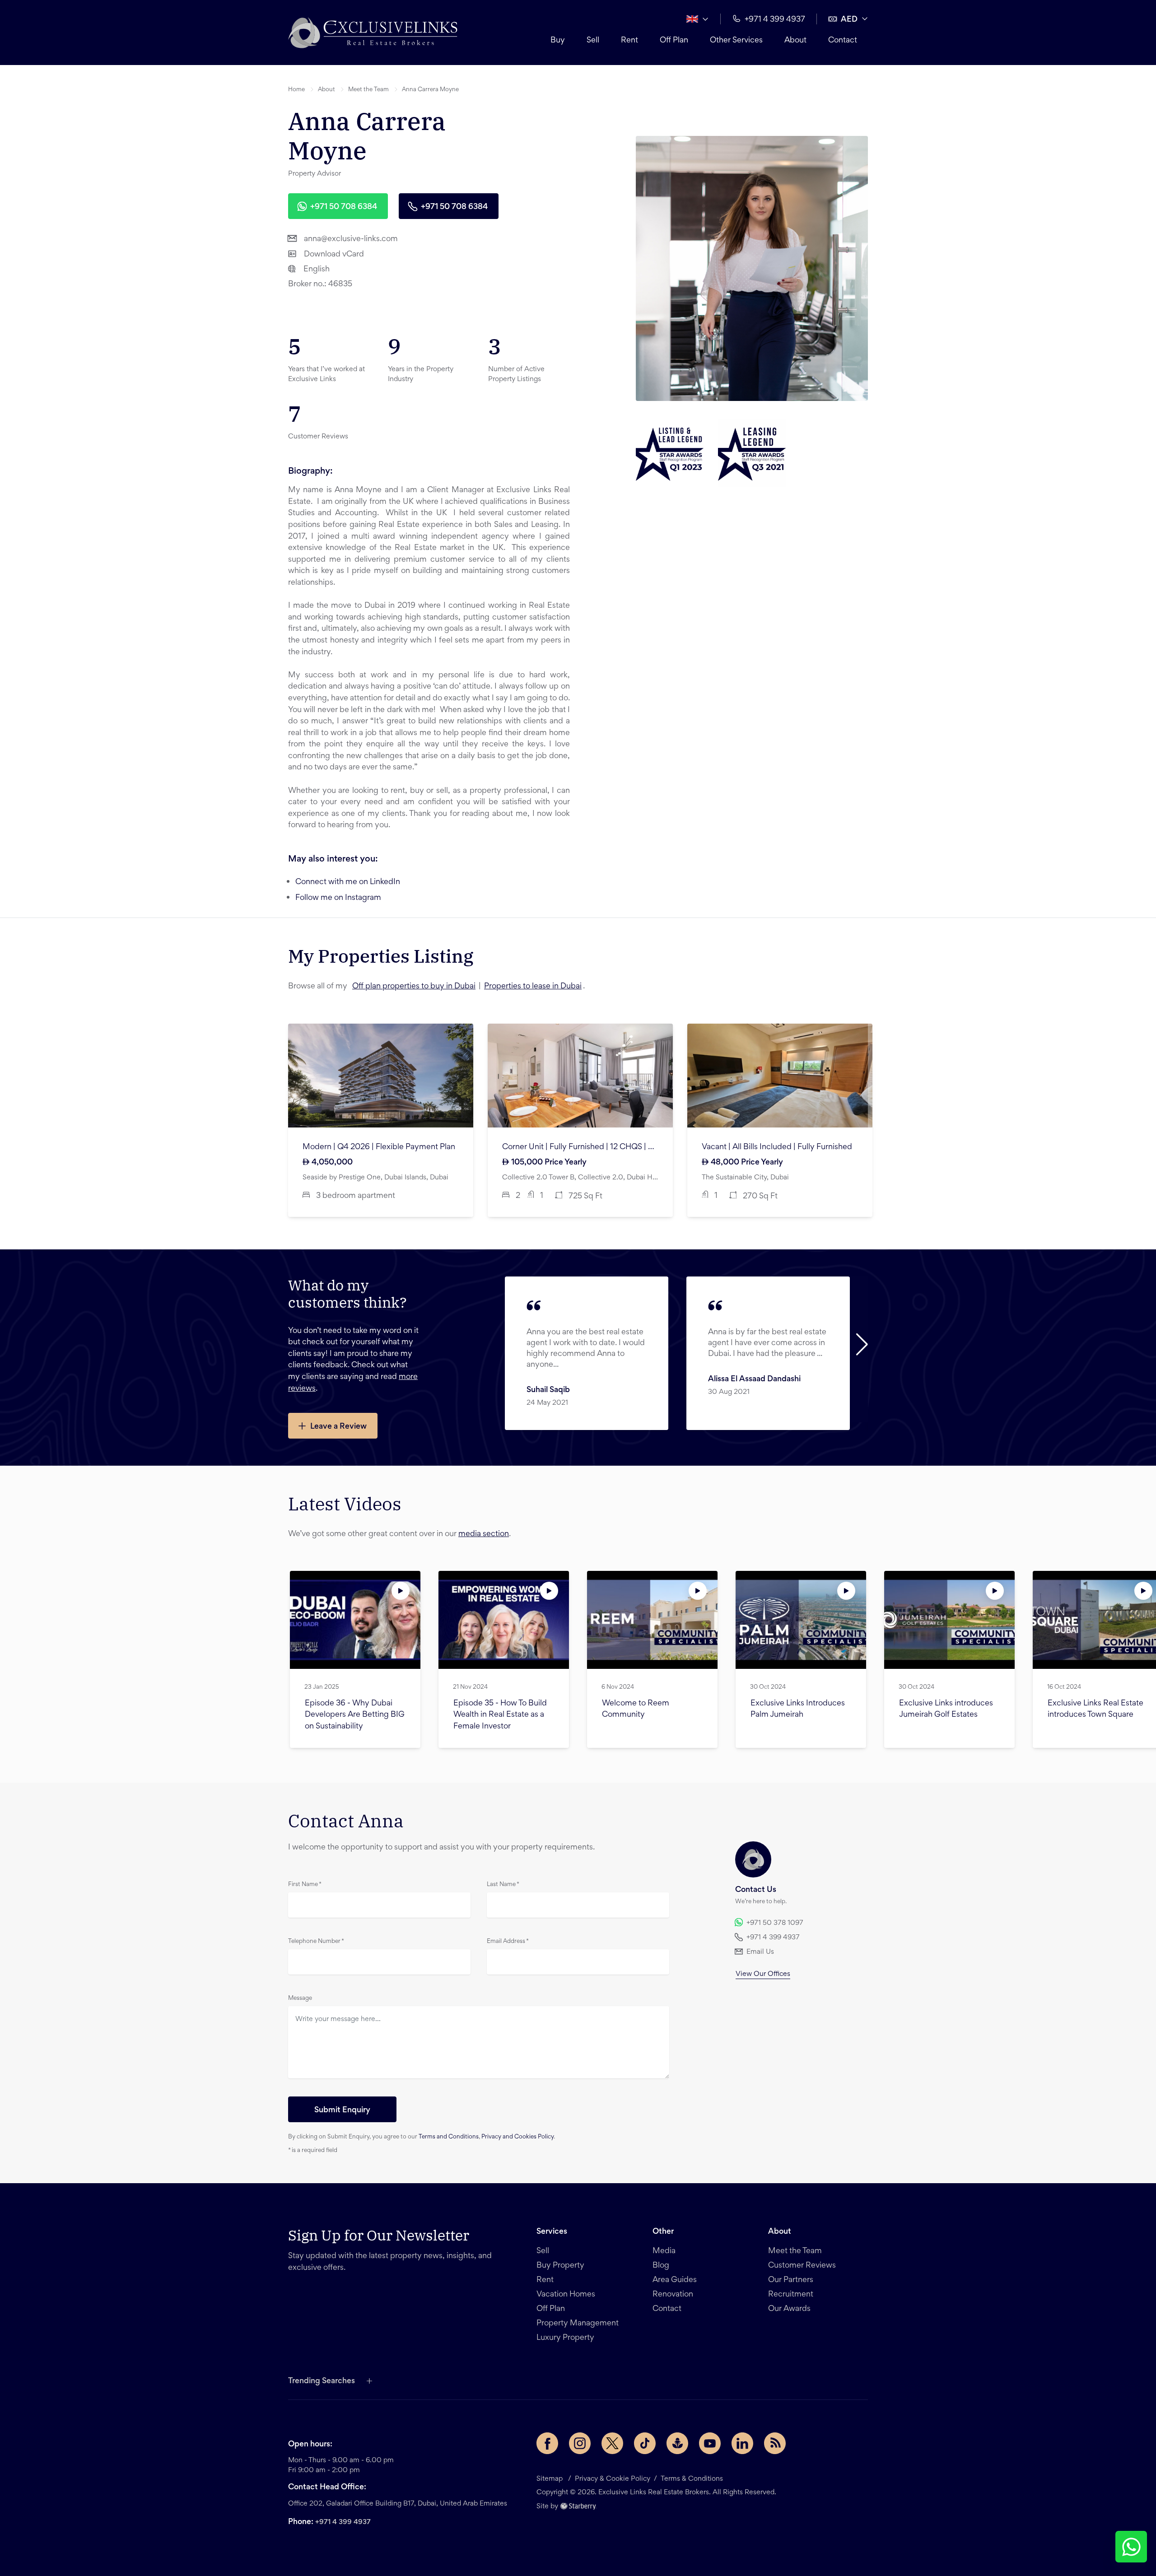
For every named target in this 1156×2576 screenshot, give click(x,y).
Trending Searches (322, 2381)
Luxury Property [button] (565, 2338)
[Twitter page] (612, 2443)
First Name (305, 1885)
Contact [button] (843, 41)
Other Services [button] (736, 41)
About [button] (795, 41)
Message (300, 1998)
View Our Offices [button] (763, 1974)
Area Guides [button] (675, 2280)
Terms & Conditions (692, 2479)
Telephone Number (316, 1942)
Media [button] (664, 2251)
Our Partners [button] (791, 2280)
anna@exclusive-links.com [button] (351, 239)
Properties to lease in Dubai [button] (533, 987)
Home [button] (296, 90)
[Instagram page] (580, 2443)
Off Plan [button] (674, 41)
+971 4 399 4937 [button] (775, 20)
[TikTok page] (645, 2443)
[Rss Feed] (775, 2443)
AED (849, 20)
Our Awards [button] (789, 2309)
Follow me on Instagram (338, 898)
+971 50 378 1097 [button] (775, 1923)
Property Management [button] (578, 2324)
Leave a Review (338, 1427)
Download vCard (334, 255)
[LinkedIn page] (742, 2443)
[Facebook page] (547, 2443)
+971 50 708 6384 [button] (344, 207)
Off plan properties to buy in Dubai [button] (414, 987)
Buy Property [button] (560, 2266)
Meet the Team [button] (368, 90)
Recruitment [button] (791, 2295)
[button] (373, 33)
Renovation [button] (673, 2295)
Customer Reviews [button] (802, 2266)
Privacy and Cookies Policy (517, 2137)
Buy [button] (558, 41)
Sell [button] (593, 41)
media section (484, 1534)
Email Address (508, 1942)
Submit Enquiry (342, 2110)
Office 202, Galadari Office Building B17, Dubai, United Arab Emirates (398, 2504)
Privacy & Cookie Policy (613, 2479)
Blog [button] (661, 2266)
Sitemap (550, 2479)
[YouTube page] (710, 2443)
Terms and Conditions (449, 2137)
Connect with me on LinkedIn (348, 882)
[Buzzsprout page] (677, 2443)
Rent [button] (629, 41)
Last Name (503, 1885)
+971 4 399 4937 (343, 2522)
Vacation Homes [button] (566, 2295)
